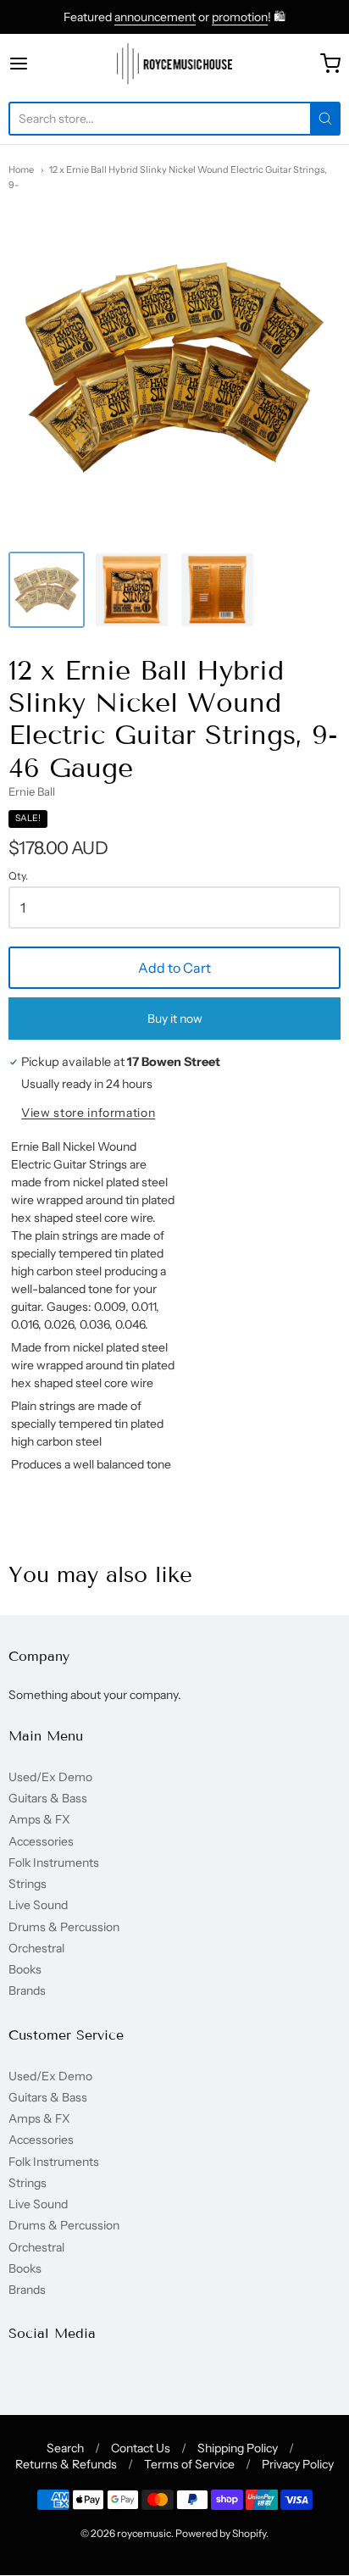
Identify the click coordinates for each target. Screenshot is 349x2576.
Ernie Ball (32, 791)
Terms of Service (189, 2464)
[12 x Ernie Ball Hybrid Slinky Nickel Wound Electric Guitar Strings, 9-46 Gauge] (47, 590)
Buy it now (175, 1019)
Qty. (18, 876)
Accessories (41, 1841)
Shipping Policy (238, 2448)
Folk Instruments (54, 1863)
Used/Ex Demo (50, 1777)
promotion (240, 17)
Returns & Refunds (66, 2464)
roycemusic (144, 2533)
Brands (27, 1990)
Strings (28, 1884)
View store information (88, 1113)
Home (21, 169)
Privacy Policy (298, 2464)
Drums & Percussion (64, 1927)
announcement (155, 17)
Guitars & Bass (48, 1798)
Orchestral (36, 1948)
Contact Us (141, 2448)
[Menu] (42, 64)
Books (25, 1969)
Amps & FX (39, 1819)
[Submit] (325, 119)
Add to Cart (174, 968)
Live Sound (38, 1905)
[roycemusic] (175, 64)
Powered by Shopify (221, 2533)
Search (65, 2448)
